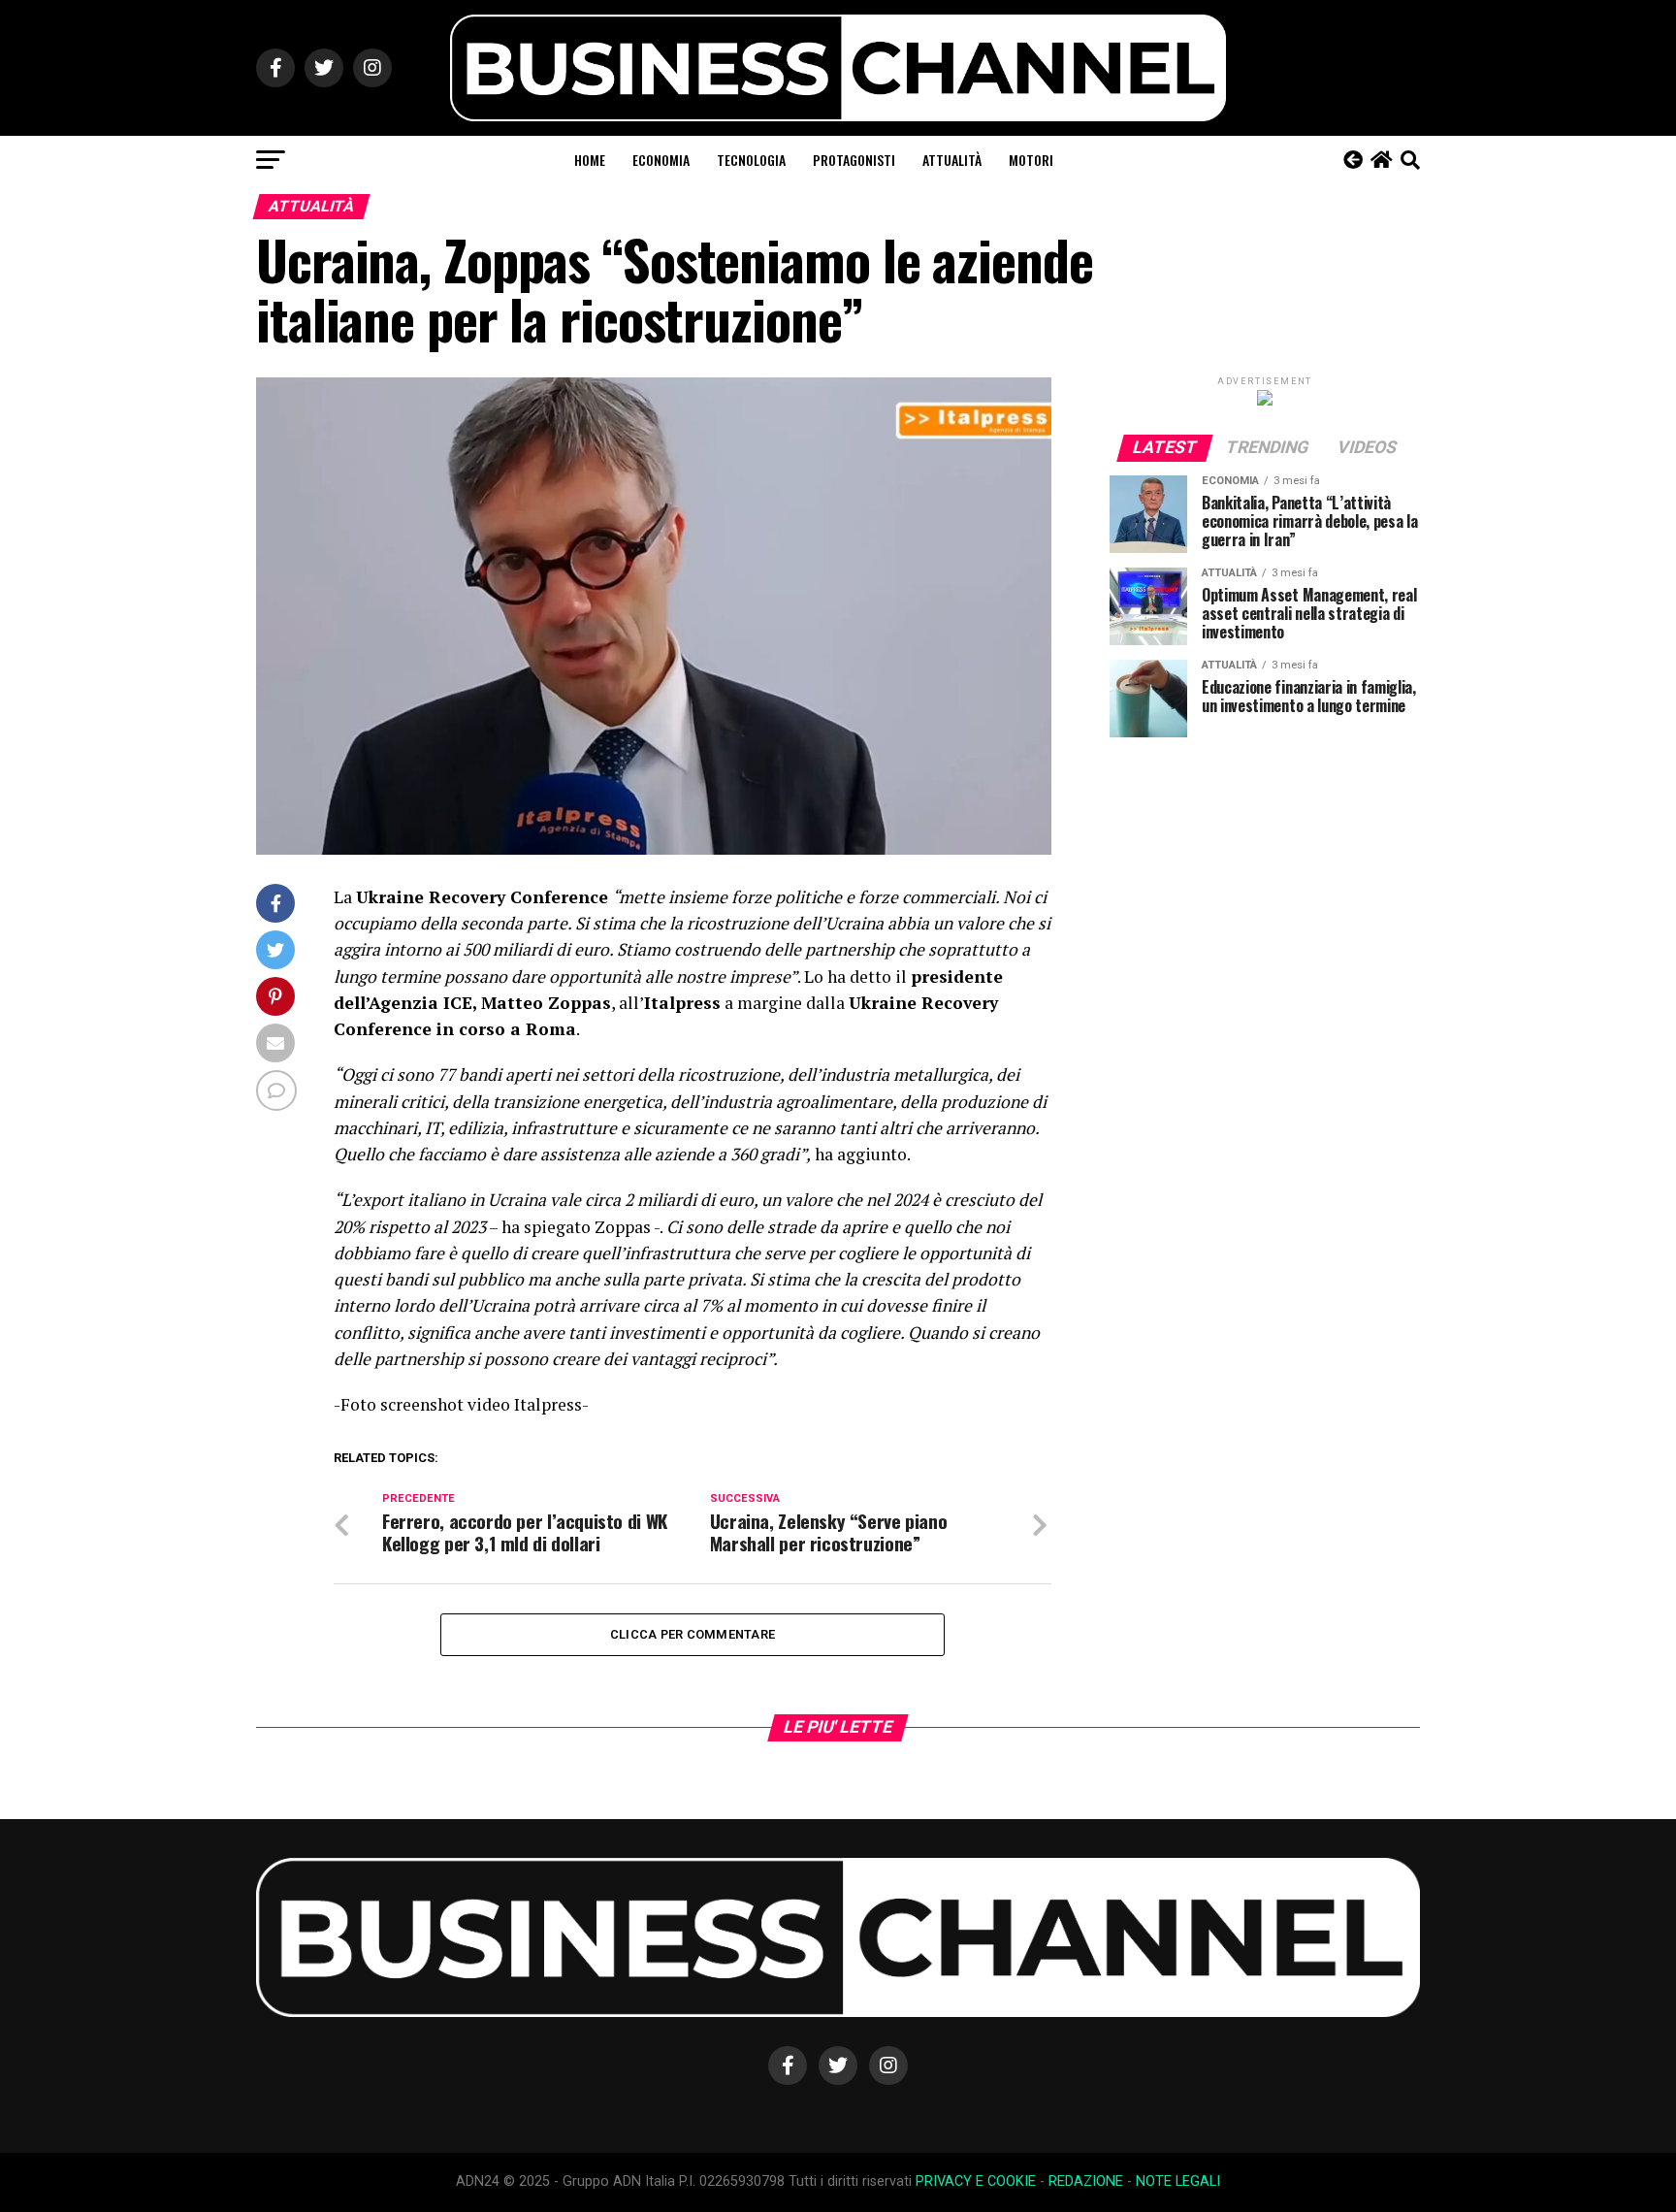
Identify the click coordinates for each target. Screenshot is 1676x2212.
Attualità (952, 160)
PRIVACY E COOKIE (976, 2181)
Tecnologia (751, 160)
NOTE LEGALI (1178, 2181)
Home (590, 160)
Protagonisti (854, 160)
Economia (661, 160)
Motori (1031, 160)
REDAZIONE (1086, 2181)
